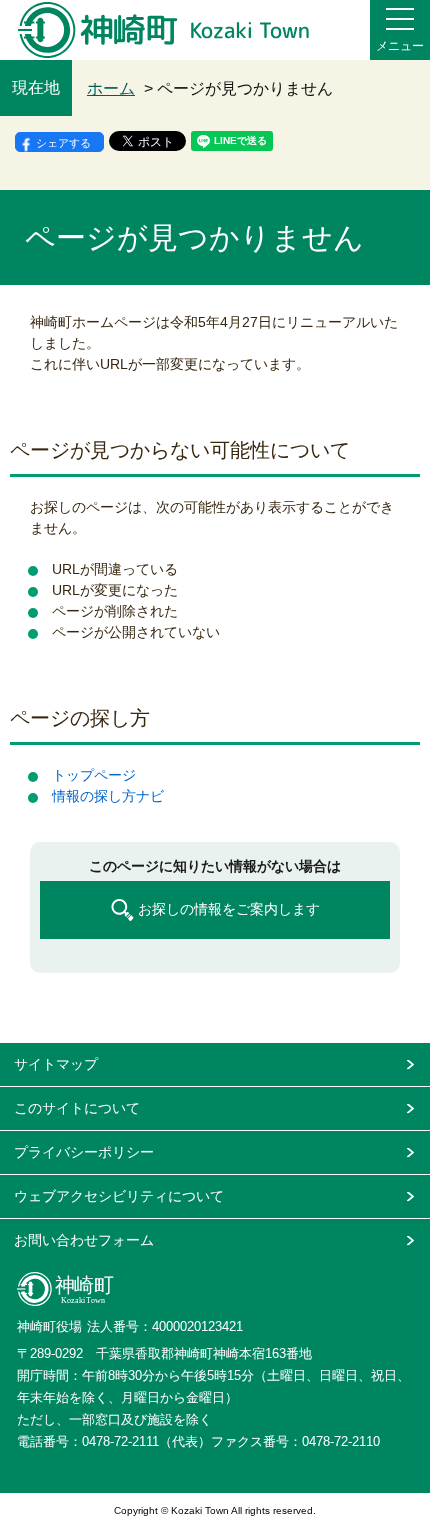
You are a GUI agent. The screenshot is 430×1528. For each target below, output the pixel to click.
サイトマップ (56, 1064)
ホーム (111, 88)
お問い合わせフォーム (84, 1240)
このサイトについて (77, 1108)
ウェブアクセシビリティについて (119, 1196)
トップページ (94, 775)
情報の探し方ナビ (108, 796)
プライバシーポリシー (84, 1152)
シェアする (63, 143)
